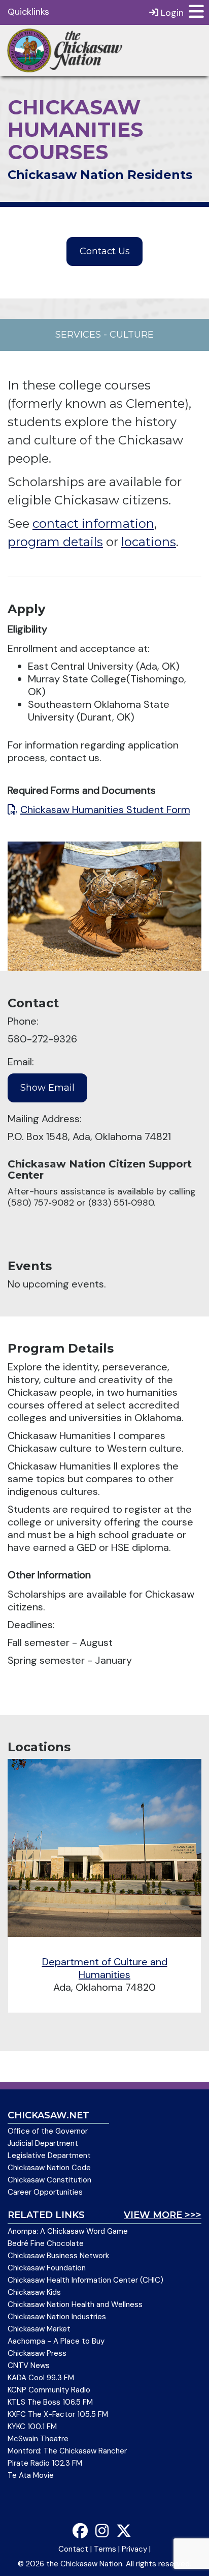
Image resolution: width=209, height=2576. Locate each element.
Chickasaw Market (39, 2329)
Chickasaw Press (37, 2353)
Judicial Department (43, 2143)
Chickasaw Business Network (58, 2256)
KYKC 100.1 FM (32, 2427)
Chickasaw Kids (34, 2292)
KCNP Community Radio (49, 2390)
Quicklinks (28, 12)
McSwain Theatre (38, 2439)
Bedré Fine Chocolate (46, 2243)
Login (171, 13)
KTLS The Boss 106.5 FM (50, 2402)
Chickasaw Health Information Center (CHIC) (85, 2280)
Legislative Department (49, 2155)
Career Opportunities (45, 2192)
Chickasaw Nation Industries (57, 2317)
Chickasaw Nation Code (49, 2168)
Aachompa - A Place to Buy (56, 2341)
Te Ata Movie (31, 2475)
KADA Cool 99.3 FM (41, 2378)
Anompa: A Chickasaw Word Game (68, 2231)
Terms (105, 2549)
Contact (73, 2549)
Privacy (134, 2549)
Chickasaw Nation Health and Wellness (75, 2304)
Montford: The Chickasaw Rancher (67, 2451)
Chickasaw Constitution (49, 2180)
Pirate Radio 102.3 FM (45, 2463)
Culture (132, 335)
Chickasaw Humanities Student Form (105, 810)
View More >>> (163, 2215)
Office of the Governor (48, 2131)
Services (78, 335)
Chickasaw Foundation (47, 2268)
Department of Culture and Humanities (105, 1968)
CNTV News (29, 2365)
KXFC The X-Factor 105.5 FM (58, 2414)
